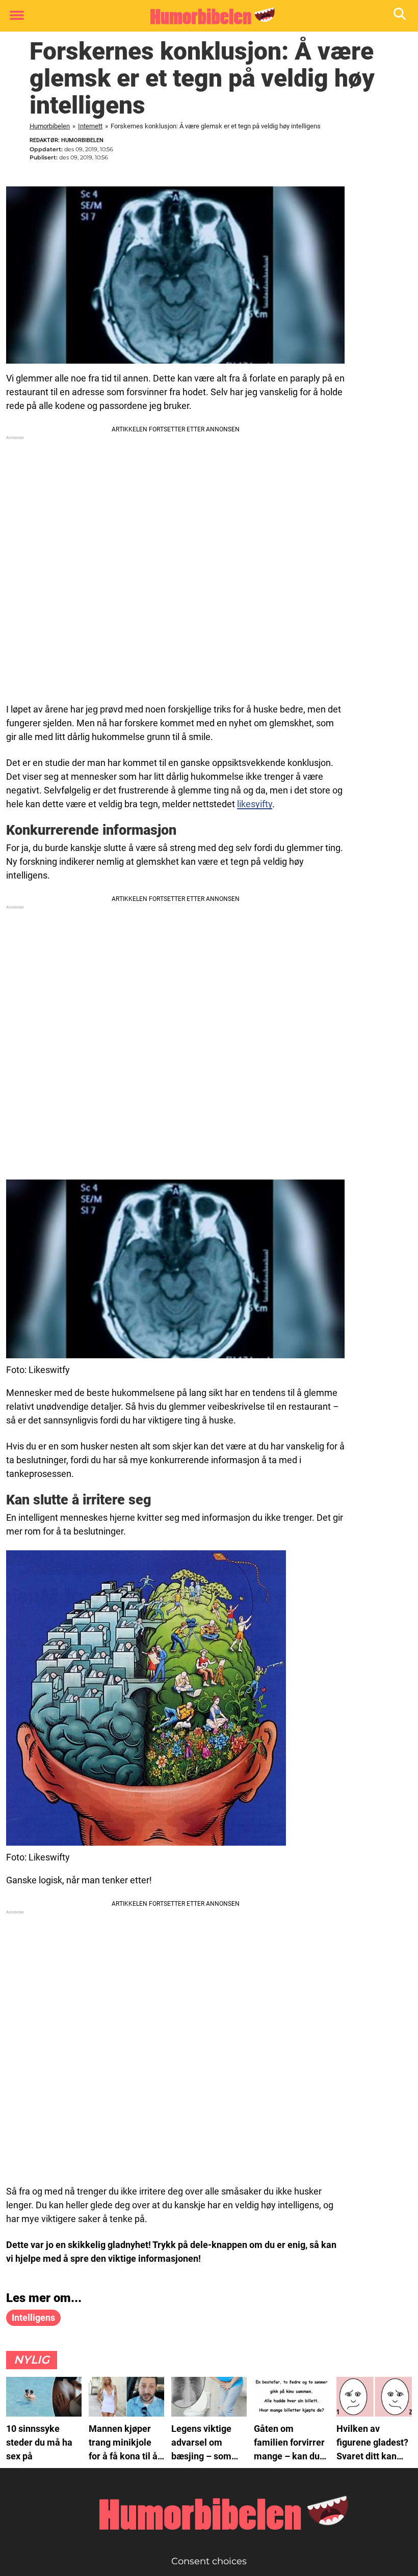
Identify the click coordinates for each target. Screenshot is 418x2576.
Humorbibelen (50, 126)
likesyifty (255, 804)
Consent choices (209, 2561)
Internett (90, 126)
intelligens (33, 2318)
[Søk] (400, 16)
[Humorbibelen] (205, 16)
